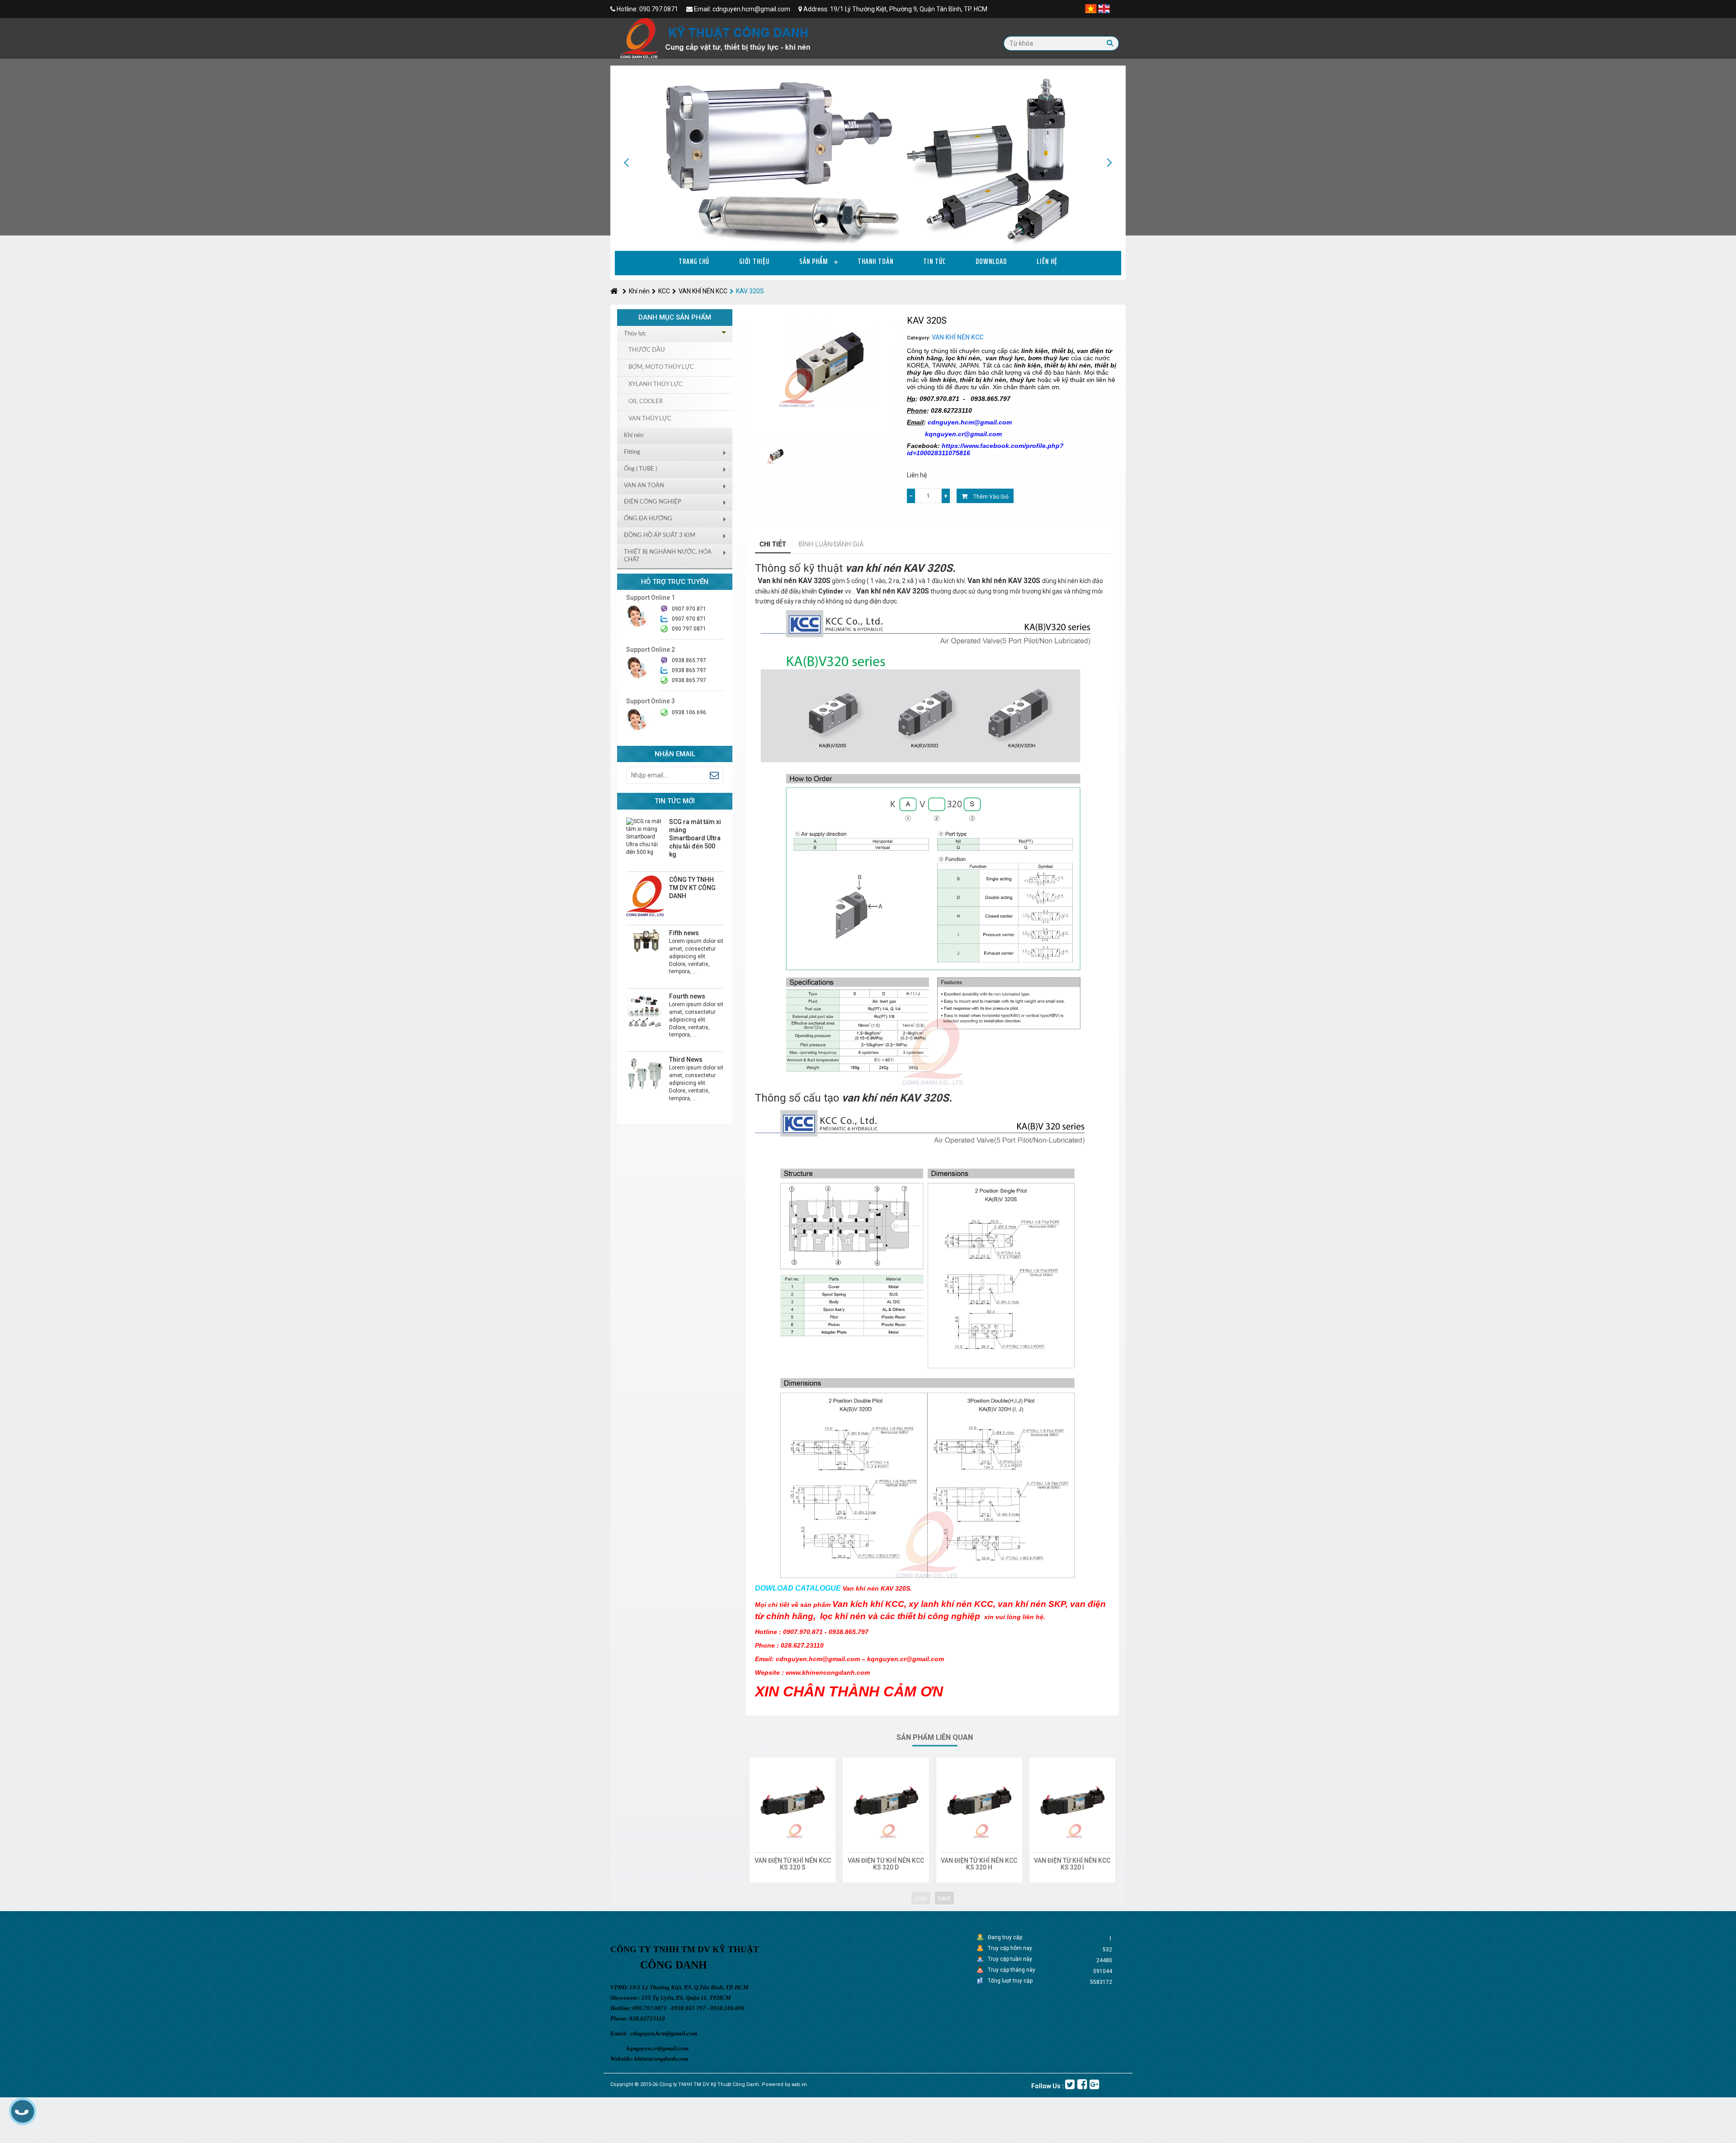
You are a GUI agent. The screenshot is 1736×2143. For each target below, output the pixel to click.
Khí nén (639, 291)
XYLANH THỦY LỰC (656, 384)
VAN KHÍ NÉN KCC (703, 291)
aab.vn (799, 2084)
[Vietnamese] (1091, 8)
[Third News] (645, 1074)
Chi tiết (773, 544)
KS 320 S (793, 1867)
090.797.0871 (689, 629)
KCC (664, 291)
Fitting (632, 452)
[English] (1104, 8)
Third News (686, 1060)
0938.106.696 (689, 712)
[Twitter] (1070, 2084)
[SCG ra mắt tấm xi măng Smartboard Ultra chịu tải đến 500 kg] (645, 837)
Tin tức (934, 261)
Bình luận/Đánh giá (831, 544)
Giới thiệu (754, 261)
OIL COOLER (646, 402)
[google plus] (1094, 2084)
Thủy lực (635, 334)
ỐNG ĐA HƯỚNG (648, 519)
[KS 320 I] (1072, 1800)
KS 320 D (886, 1867)
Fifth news (684, 933)
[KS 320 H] (979, 1800)
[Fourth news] (645, 1011)
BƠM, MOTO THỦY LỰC (661, 367)
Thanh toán (875, 261)
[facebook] (1082, 2084)
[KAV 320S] (775, 457)
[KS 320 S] (793, 1800)
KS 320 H (979, 1867)
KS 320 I (1072, 1867)
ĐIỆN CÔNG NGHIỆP (653, 502)
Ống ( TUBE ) (640, 469)
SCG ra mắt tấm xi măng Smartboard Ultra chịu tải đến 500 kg (695, 838)
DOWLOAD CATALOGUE (798, 1588)
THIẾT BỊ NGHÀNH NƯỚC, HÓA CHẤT (668, 556)
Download (991, 261)
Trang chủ (694, 261)
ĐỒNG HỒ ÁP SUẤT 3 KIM (660, 535)
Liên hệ (1047, 261)
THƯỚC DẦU (647, 350)
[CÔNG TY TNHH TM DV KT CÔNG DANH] (645, 896)
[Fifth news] (645, 941)
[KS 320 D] (886, 1800)
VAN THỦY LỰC (650, 419)
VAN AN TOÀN (644, 486)
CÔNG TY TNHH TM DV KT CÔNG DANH (692, 888)
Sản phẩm (814, 261)
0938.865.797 (689, 680)
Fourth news (687, 996)
